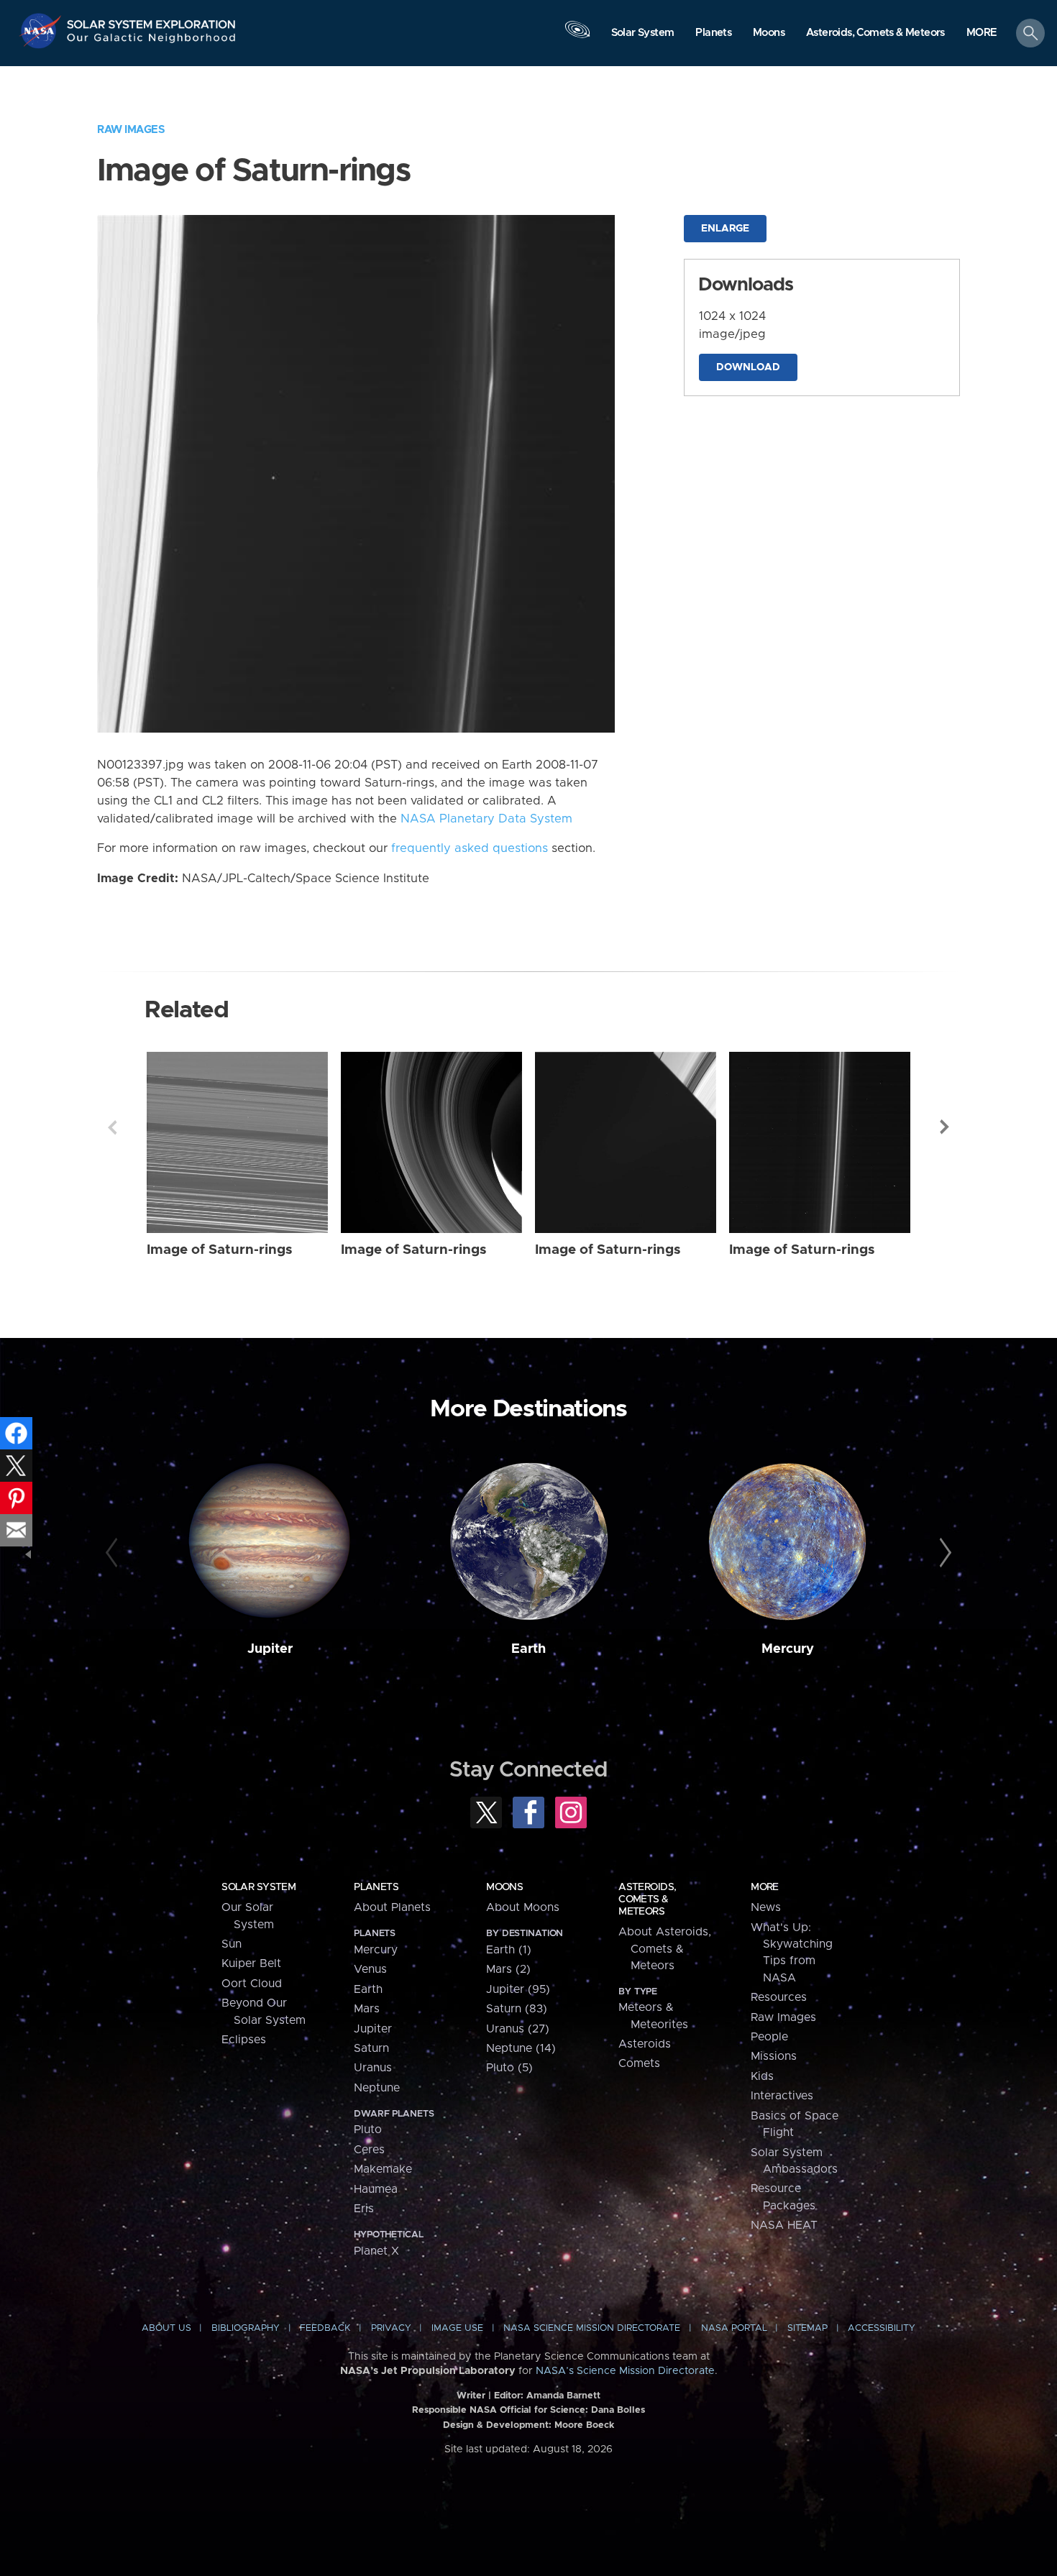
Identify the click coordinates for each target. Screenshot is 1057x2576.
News (766, 1907)
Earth (528, 1649)
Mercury (788, 1649)
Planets (376, 1887)
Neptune (377, 2088)
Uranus (373, 2068)
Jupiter (270, 1649)
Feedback (325, 2328)
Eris (364, 2209)
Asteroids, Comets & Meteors (647, 1899)
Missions (774, 2056)
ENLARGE (725, 229)
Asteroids (645, 2044)
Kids (762, 2076)
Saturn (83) (517, 2009)
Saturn (371, 2048)
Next (945, 1127)
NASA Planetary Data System (486, 819)
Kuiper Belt (251, 1963)
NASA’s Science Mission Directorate (625, 2371)
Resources (779, 1997)
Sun (232, 1944)
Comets (639, 2063)
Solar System (258, 1887)
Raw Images (131, 130)
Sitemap (807, 2328)
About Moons (523, 1907)
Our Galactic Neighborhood (152, 41)
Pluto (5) (509, 2068)
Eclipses (244, 2040)
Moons (504, 1887)
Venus (370, 1969)
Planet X (376, 2251)
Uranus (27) (518, 2029)
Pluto (368, 2130)
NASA (42, 31)
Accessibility (882, 2328)
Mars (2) (508, 1969)
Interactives (782, 2096)
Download (748, 367)
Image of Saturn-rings (220, 1250)
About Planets (392, 1907)
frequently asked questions (470, 848)
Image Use (457, 2328)
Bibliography (246, 2328)
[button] (982, 34)
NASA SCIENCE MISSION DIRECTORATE (592, 2328)
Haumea (376, 2189)
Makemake (383, 2169)
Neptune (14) (521, 2048)
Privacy (391, 2328)
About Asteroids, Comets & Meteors (665, 1949)
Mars (367, 2009)
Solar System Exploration (152, 20)
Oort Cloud (252, 1984)
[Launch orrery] (577, 37)
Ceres (369, 2150)
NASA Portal (734, 2328)
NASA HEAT (784, 2225)
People (769, 2037)
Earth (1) (509, 1950)
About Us (166, 2328)
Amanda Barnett (563, 2396)
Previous (112, 1127)
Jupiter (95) (518, 1989)
